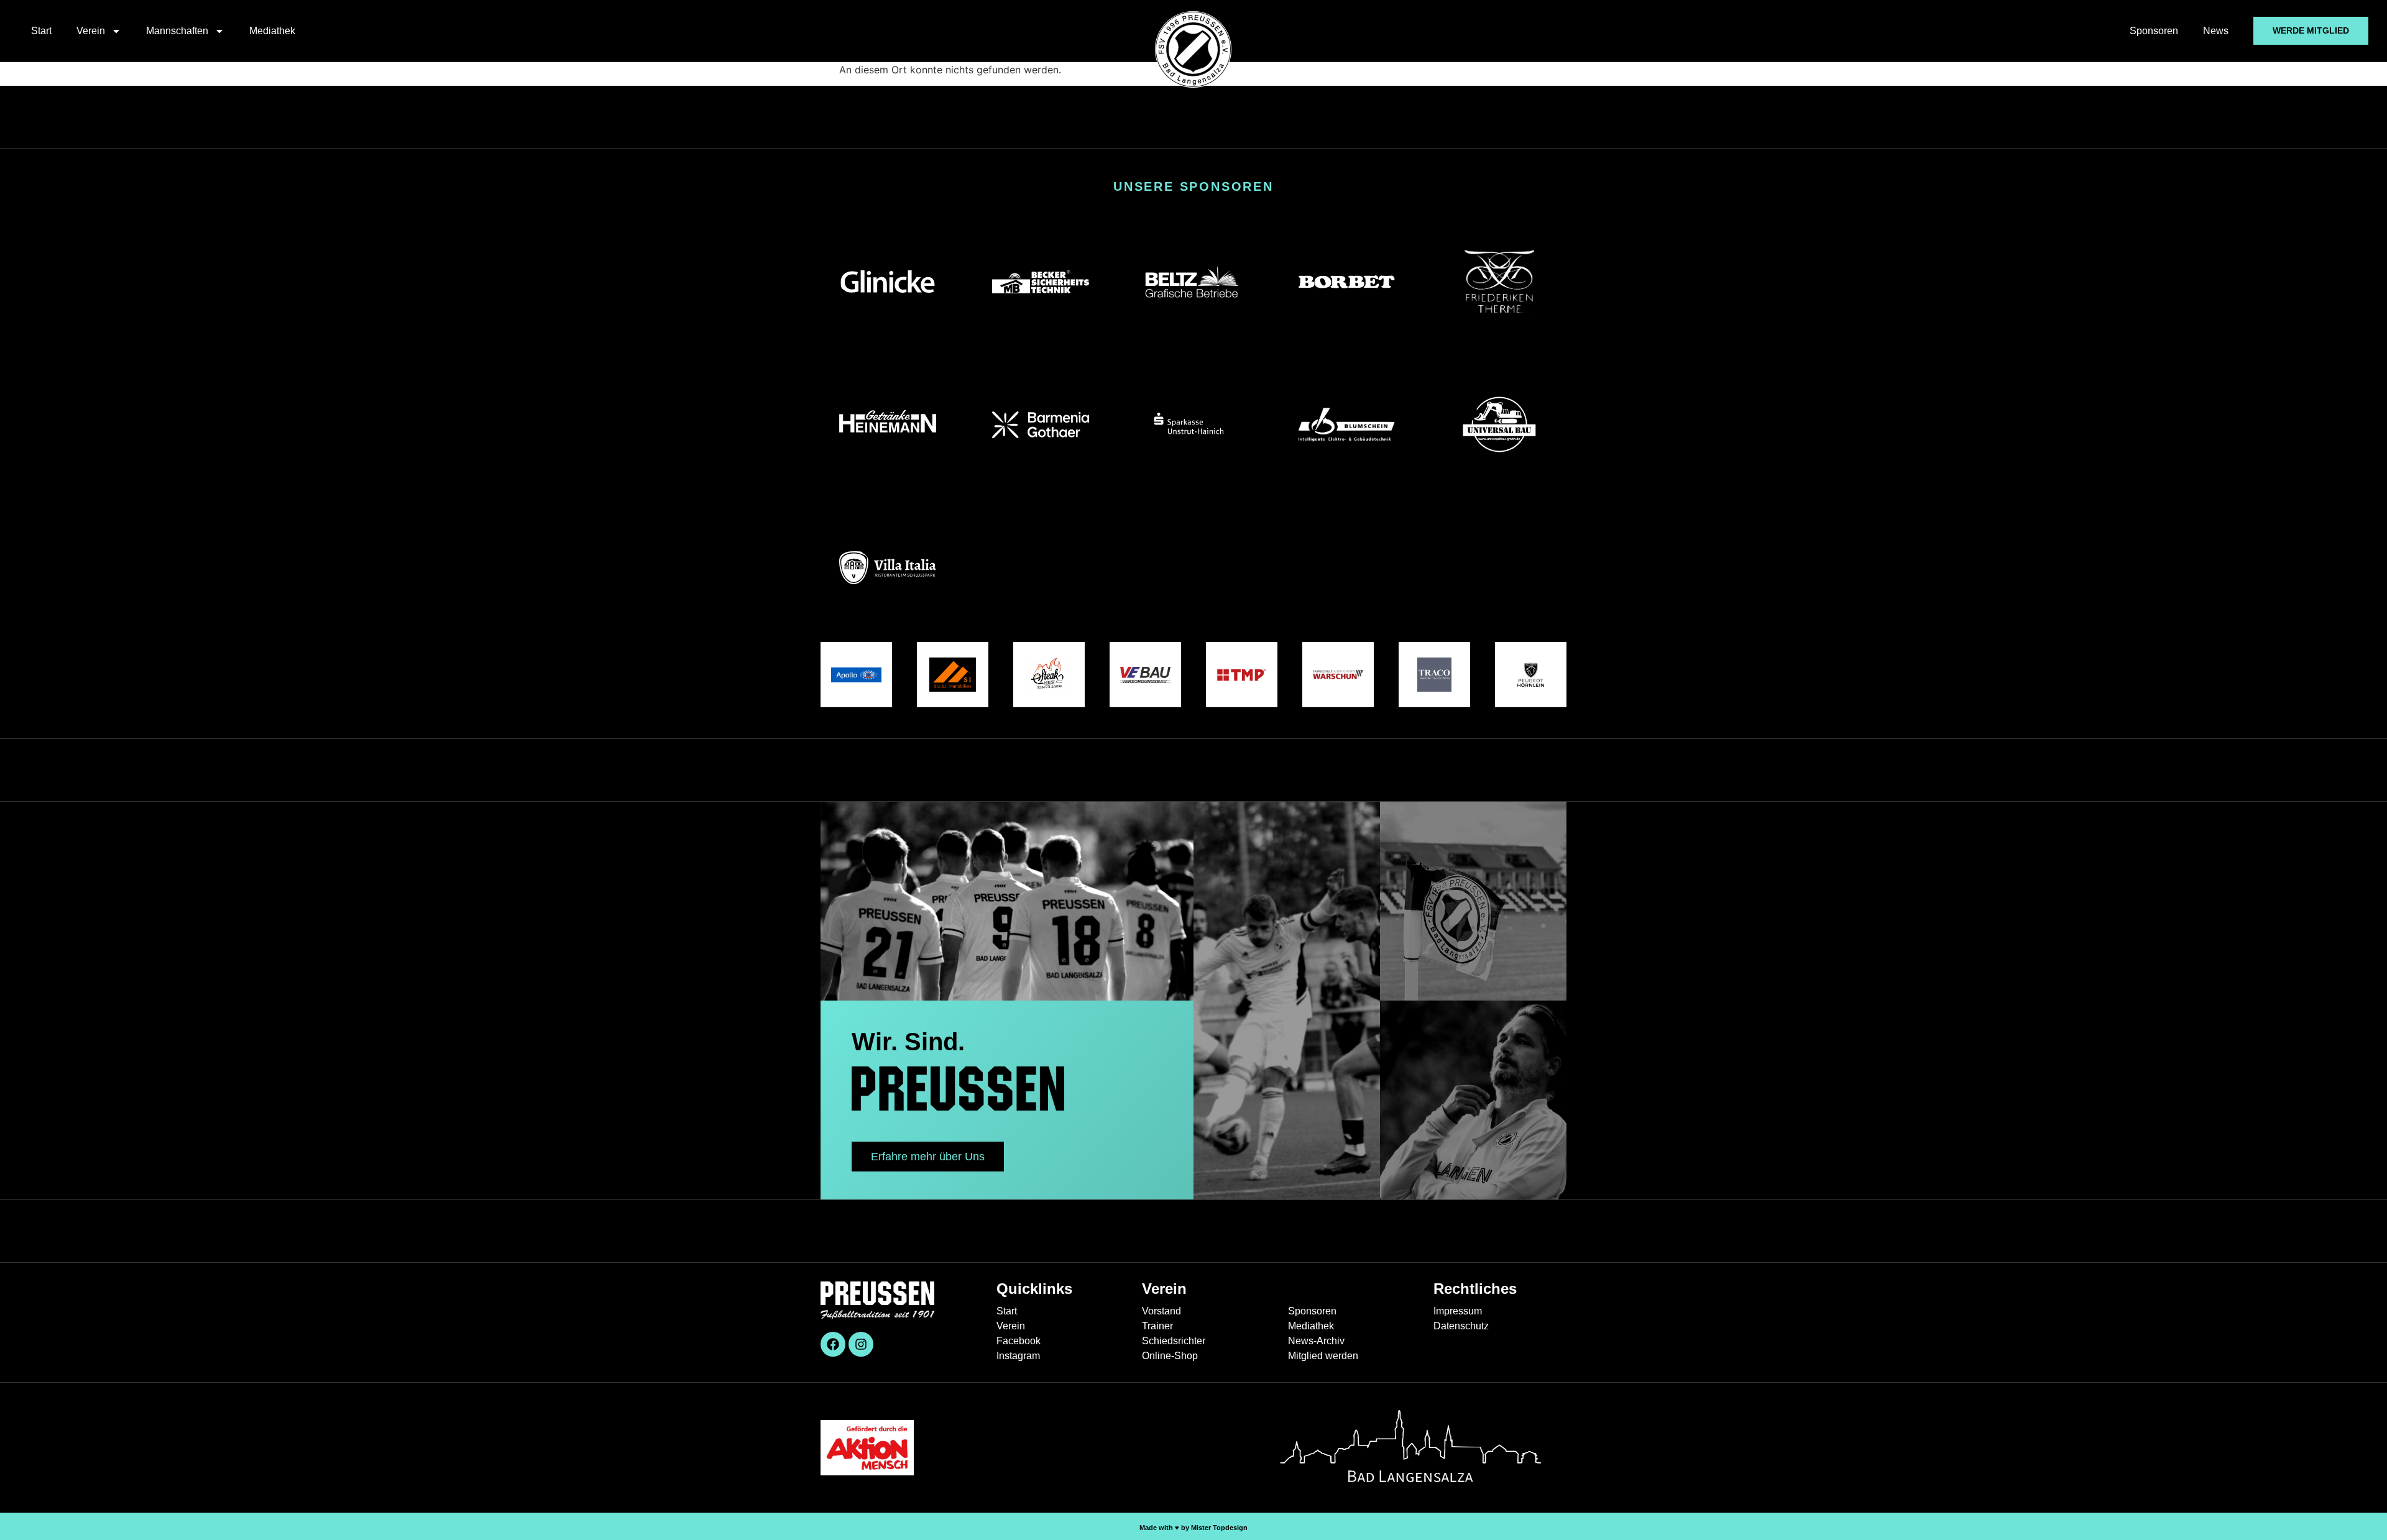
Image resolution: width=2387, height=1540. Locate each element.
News (2216, 31)
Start (41, 31)
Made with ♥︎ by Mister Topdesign (1193, 1528)
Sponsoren (2154, 31)
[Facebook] (833, 1344)
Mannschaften (177, 31)
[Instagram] (861, 1344)
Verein (91, 31)
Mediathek (272, 31)
